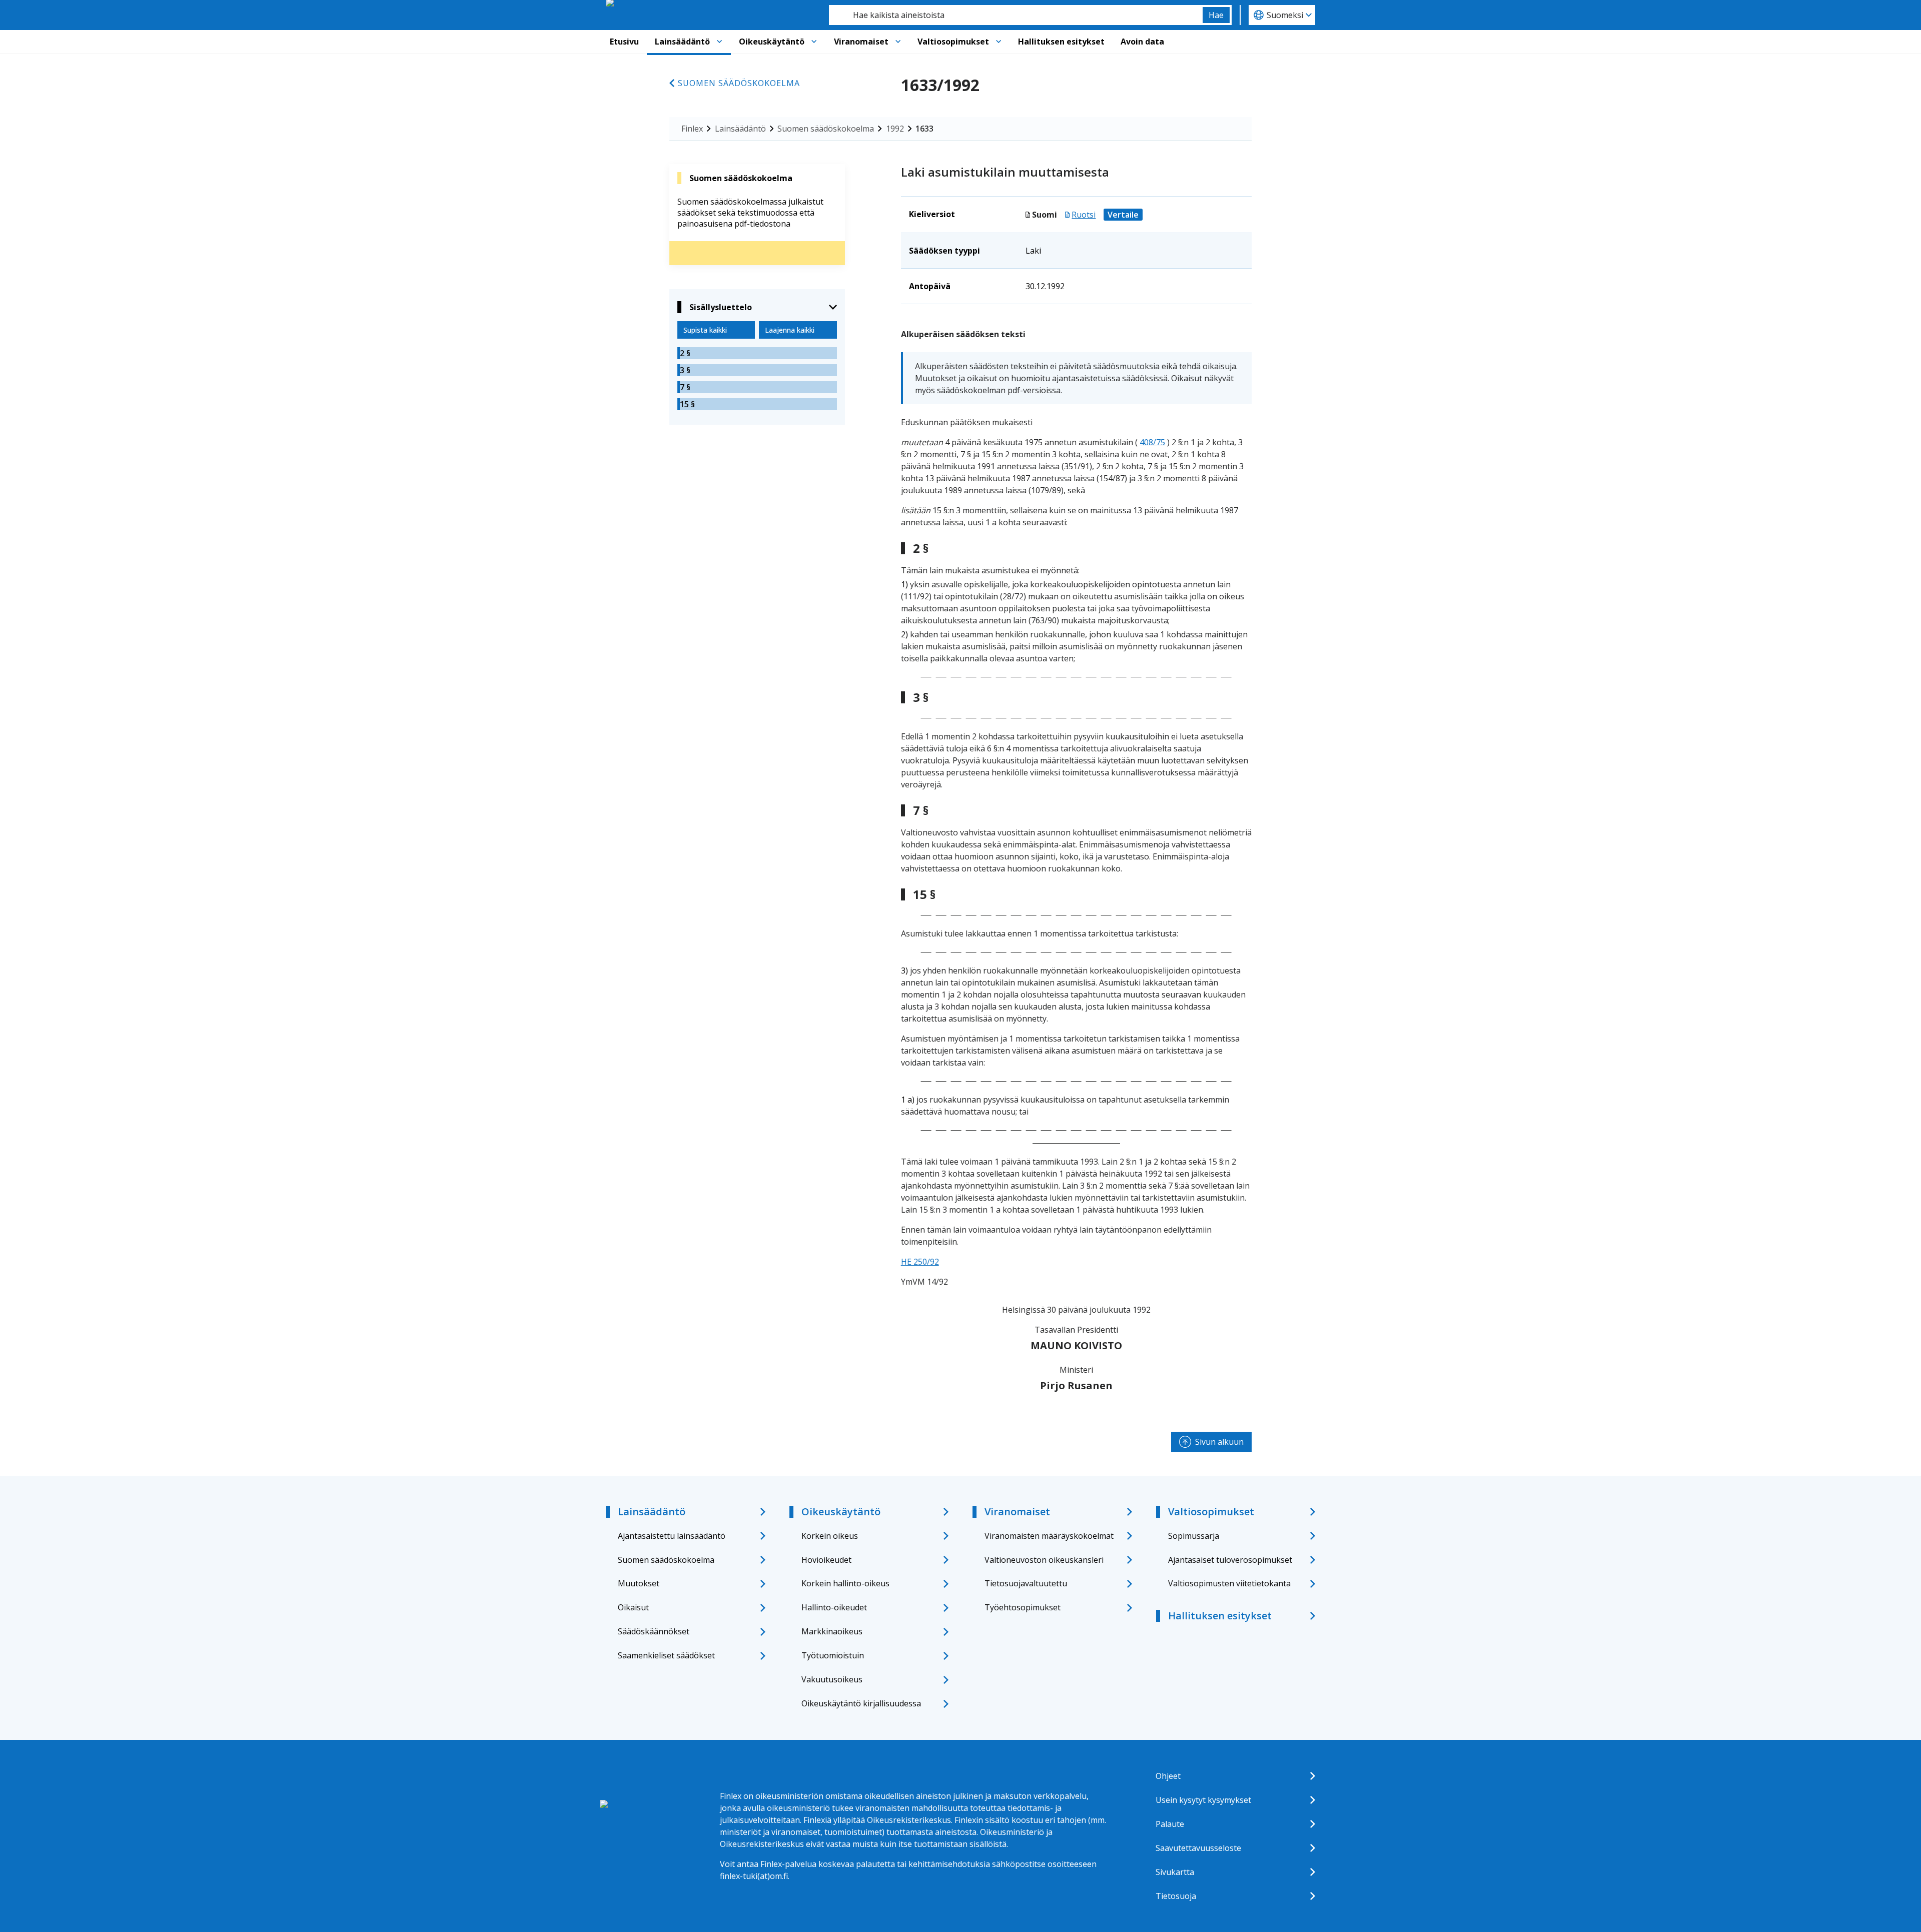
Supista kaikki (705, 330)
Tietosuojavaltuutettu (1026, 1583)
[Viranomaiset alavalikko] (898, 42)
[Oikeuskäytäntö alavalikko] (814, 42)
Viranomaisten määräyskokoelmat (1049, 1536)
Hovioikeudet (826, 1560)
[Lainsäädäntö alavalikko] (719, 42)
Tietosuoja (1176, 1896)
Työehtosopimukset (1023, 1607)
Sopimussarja (1194, 1536)
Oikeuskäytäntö (772, 42)
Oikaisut (633, 1607)
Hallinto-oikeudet (834, 1607)
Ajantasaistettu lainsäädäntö (672, 1536)
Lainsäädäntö (682, 42)
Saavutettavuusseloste (1198, 1848)
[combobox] (1016, 15)
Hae (1216, 15)
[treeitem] (757, 353)
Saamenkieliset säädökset (666, 1655)
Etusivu (624, 42)
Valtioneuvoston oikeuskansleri (1044, 1560)
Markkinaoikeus (832, 1631)
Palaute (1170, 1824)
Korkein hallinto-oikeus (845, 1583)
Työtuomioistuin (833, 1655)
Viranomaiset (861, 42)
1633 (924, 129)
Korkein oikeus (830, 1536)
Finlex (692, 129)
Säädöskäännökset (654, 1631)
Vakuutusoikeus (832, 1679)
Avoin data (1142, 42)
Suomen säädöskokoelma (739, 83)
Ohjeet (1168, 1776)
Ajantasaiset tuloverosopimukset (1230, 1560)
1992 (895, 129)
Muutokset (639, 1583)
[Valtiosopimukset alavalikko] (999, 42)
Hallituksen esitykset (1061, 42)
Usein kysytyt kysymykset (1203, 1800)
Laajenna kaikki (790, 330)
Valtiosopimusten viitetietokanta (1229, 1583)
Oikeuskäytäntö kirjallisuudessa (861, 1703)
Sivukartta (1175, 1872)
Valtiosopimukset (953, 42)
